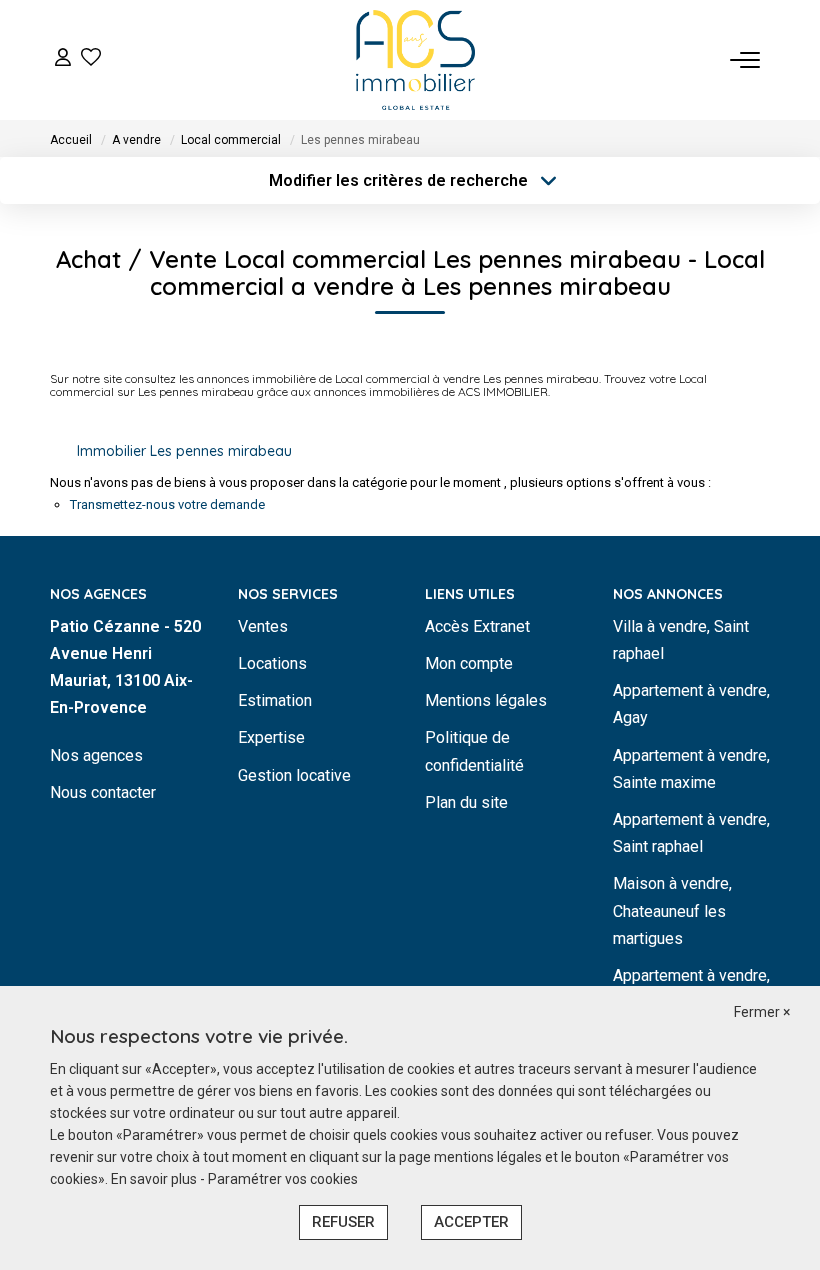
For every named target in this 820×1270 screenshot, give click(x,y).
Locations (272, 663)
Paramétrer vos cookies (283, 1179)
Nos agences (96, 755)
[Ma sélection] (91, 59)
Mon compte (469, 663)
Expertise (271, 737)
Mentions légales (486, 700)
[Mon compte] (63, 59)
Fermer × (762, 1012)
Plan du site (466, 802)
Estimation (275, 700)
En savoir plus (155, 1179)
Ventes (263, 626)
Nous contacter (103, 792)
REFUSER (343, 1222)
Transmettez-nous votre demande (167, 504)
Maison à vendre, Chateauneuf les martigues (672, 910)
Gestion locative (294, 775)
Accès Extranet (477, 626)
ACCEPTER (471, 1222)
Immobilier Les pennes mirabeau (184, 451)
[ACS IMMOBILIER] (415, 60)
